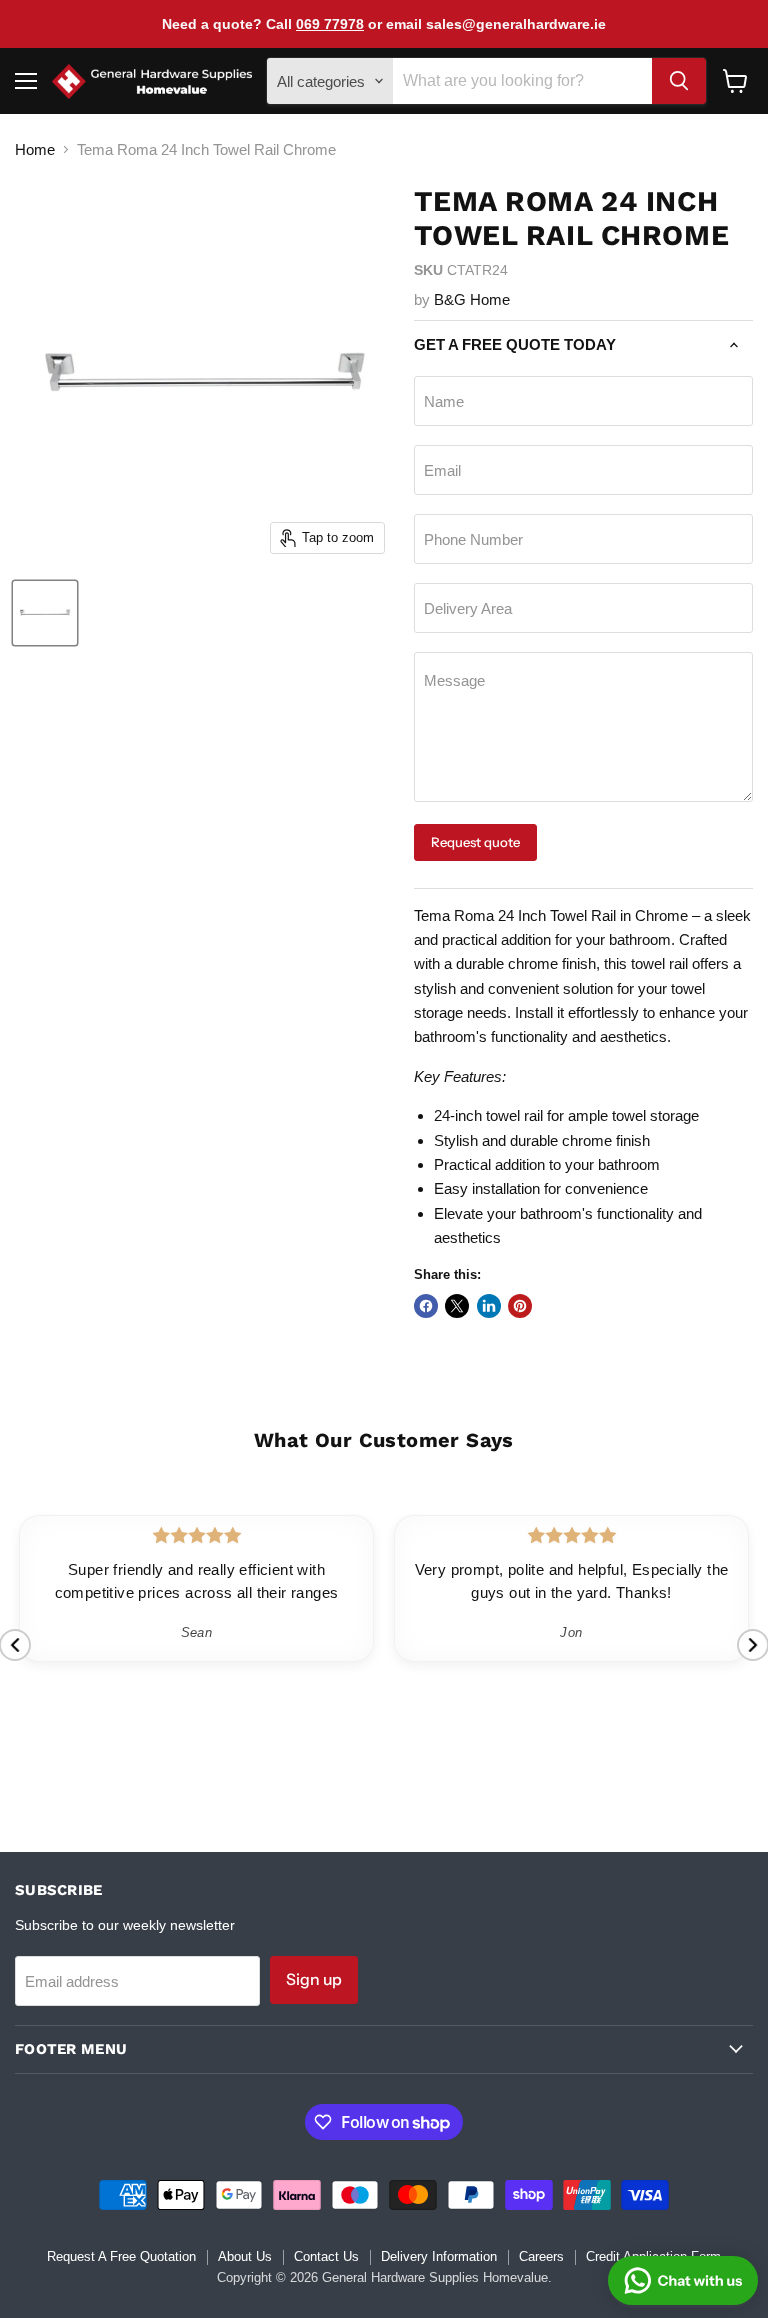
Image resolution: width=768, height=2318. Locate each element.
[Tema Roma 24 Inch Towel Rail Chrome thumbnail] (45, 613)
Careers (541, 2256)
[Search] (679, 81)
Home (35, 149)
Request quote (475, 842)
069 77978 (330, 24)
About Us (245, 2256)
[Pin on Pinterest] (520, 1306)
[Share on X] (457, 1306)
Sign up (314, 1979)
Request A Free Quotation (121, 2256)
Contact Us (326, 2256)
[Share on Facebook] (426, 1306)
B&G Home (472, 299)
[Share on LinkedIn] (489, 1306)
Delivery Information (439, 2256)
